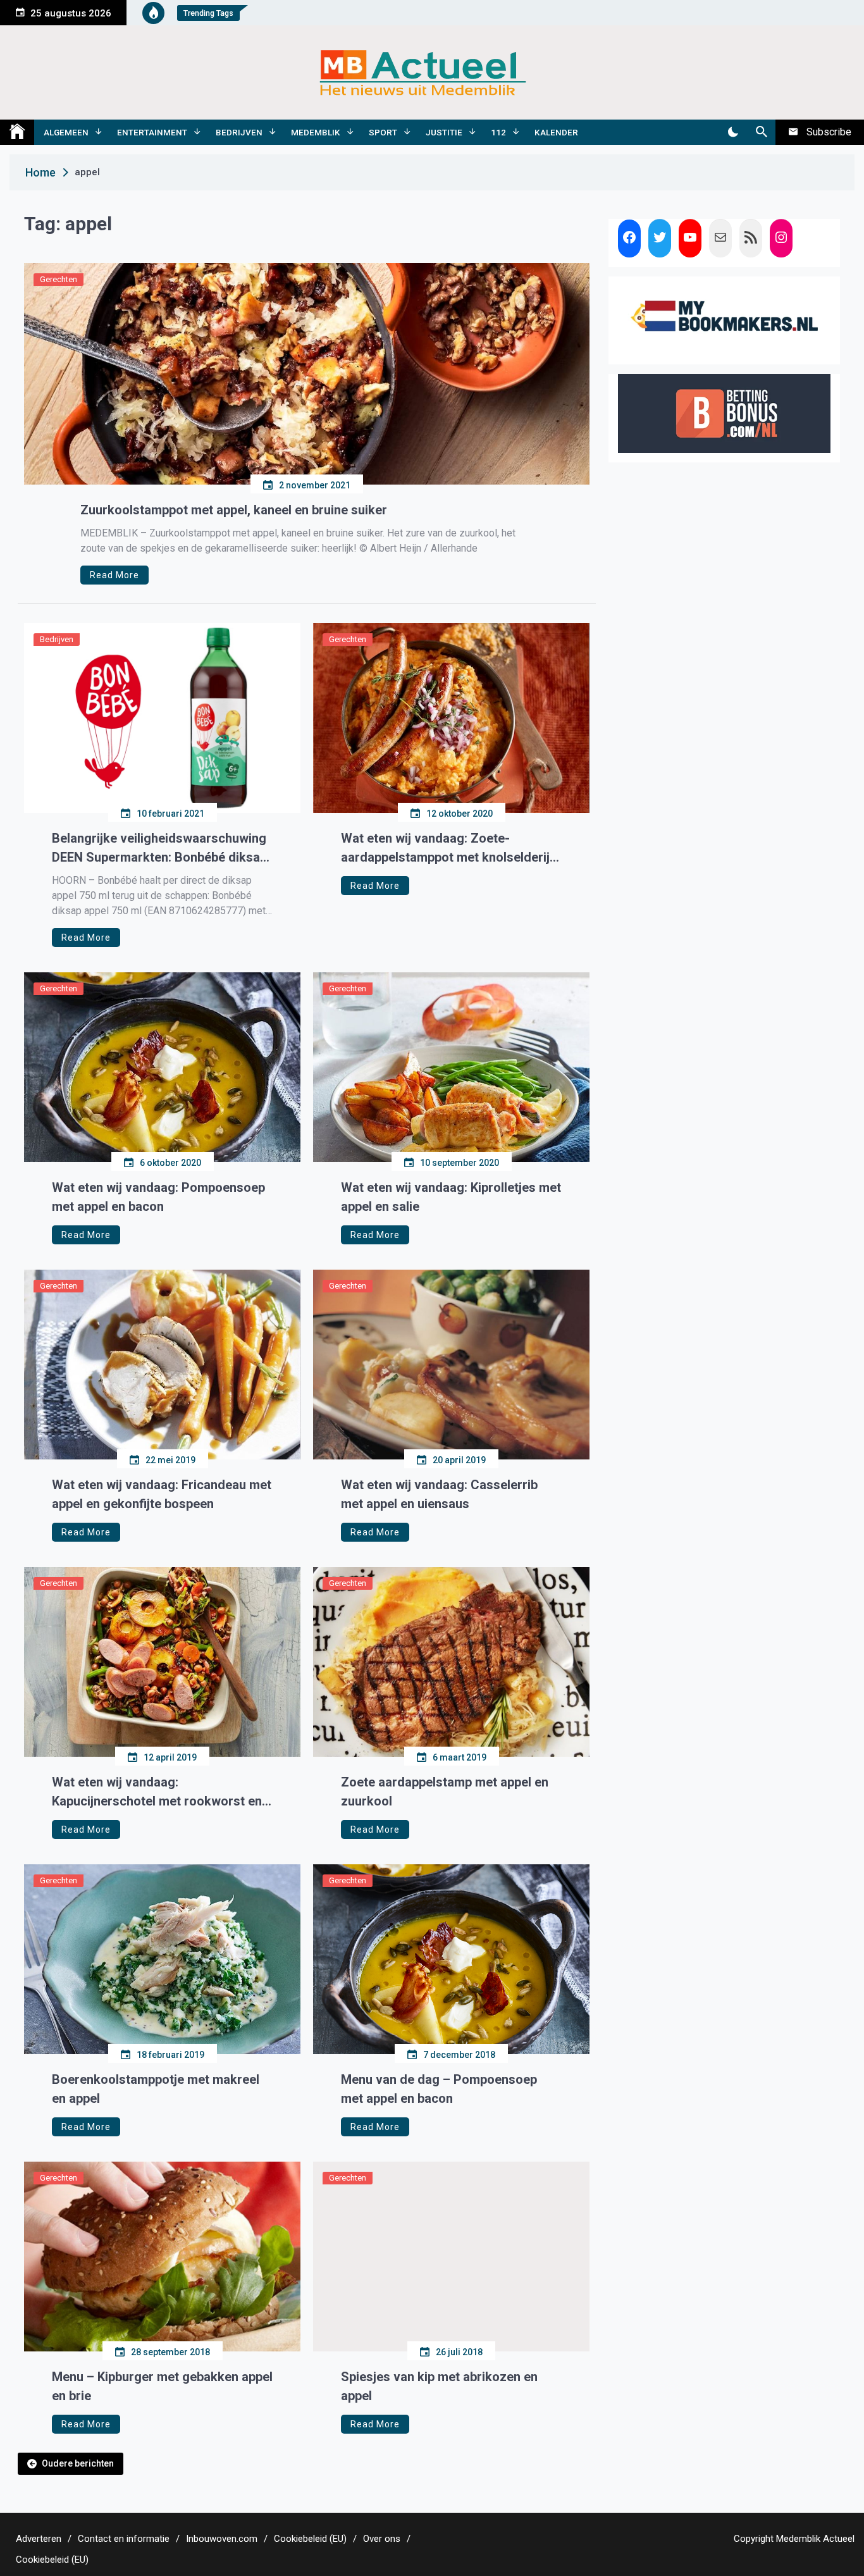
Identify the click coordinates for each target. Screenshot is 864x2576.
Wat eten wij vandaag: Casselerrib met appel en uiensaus (439, 1494)
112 (498, 132)
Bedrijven (239, 132)
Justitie (444, 132)
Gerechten (59, 279)
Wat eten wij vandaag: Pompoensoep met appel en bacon (158, 1197)
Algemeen (66, 132)
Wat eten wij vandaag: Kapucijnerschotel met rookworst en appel (157, 1793)
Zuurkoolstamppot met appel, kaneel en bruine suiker (234, 510)
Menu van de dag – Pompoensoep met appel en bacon (439, 2089)
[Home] (17, 132)
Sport (383, 132)
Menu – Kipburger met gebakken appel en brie (162, 2386)
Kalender (556, 132)
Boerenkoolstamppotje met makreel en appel (156, 2089)
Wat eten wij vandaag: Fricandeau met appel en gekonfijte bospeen (162, 1494)
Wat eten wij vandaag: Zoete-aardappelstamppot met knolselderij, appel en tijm (447, 849)
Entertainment (152, 132)
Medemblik (316, 132)
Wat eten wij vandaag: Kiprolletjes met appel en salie (451, 1197)
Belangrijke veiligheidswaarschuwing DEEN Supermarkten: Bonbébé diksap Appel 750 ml (159, 849)
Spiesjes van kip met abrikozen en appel (439, 2386)
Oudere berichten (78, 2463)
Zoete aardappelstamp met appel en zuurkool (445, 1792)
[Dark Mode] (733, 132)
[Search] (761, 132)
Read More (114, 575)
